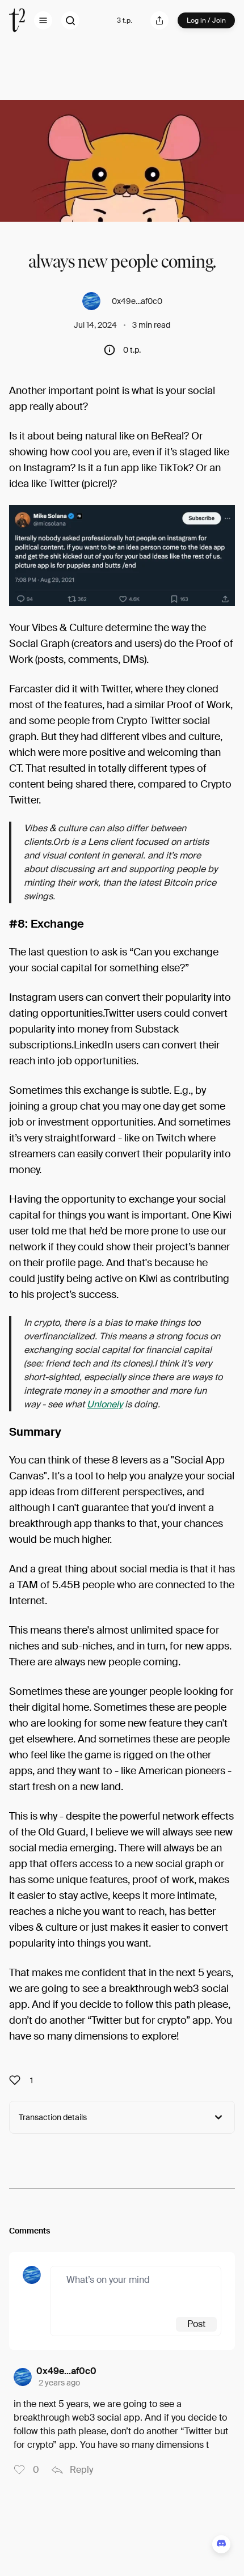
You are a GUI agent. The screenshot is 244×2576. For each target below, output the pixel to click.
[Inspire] (18, 2080)
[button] (43, 20)
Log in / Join (206, 20)
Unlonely (105, 1404)
